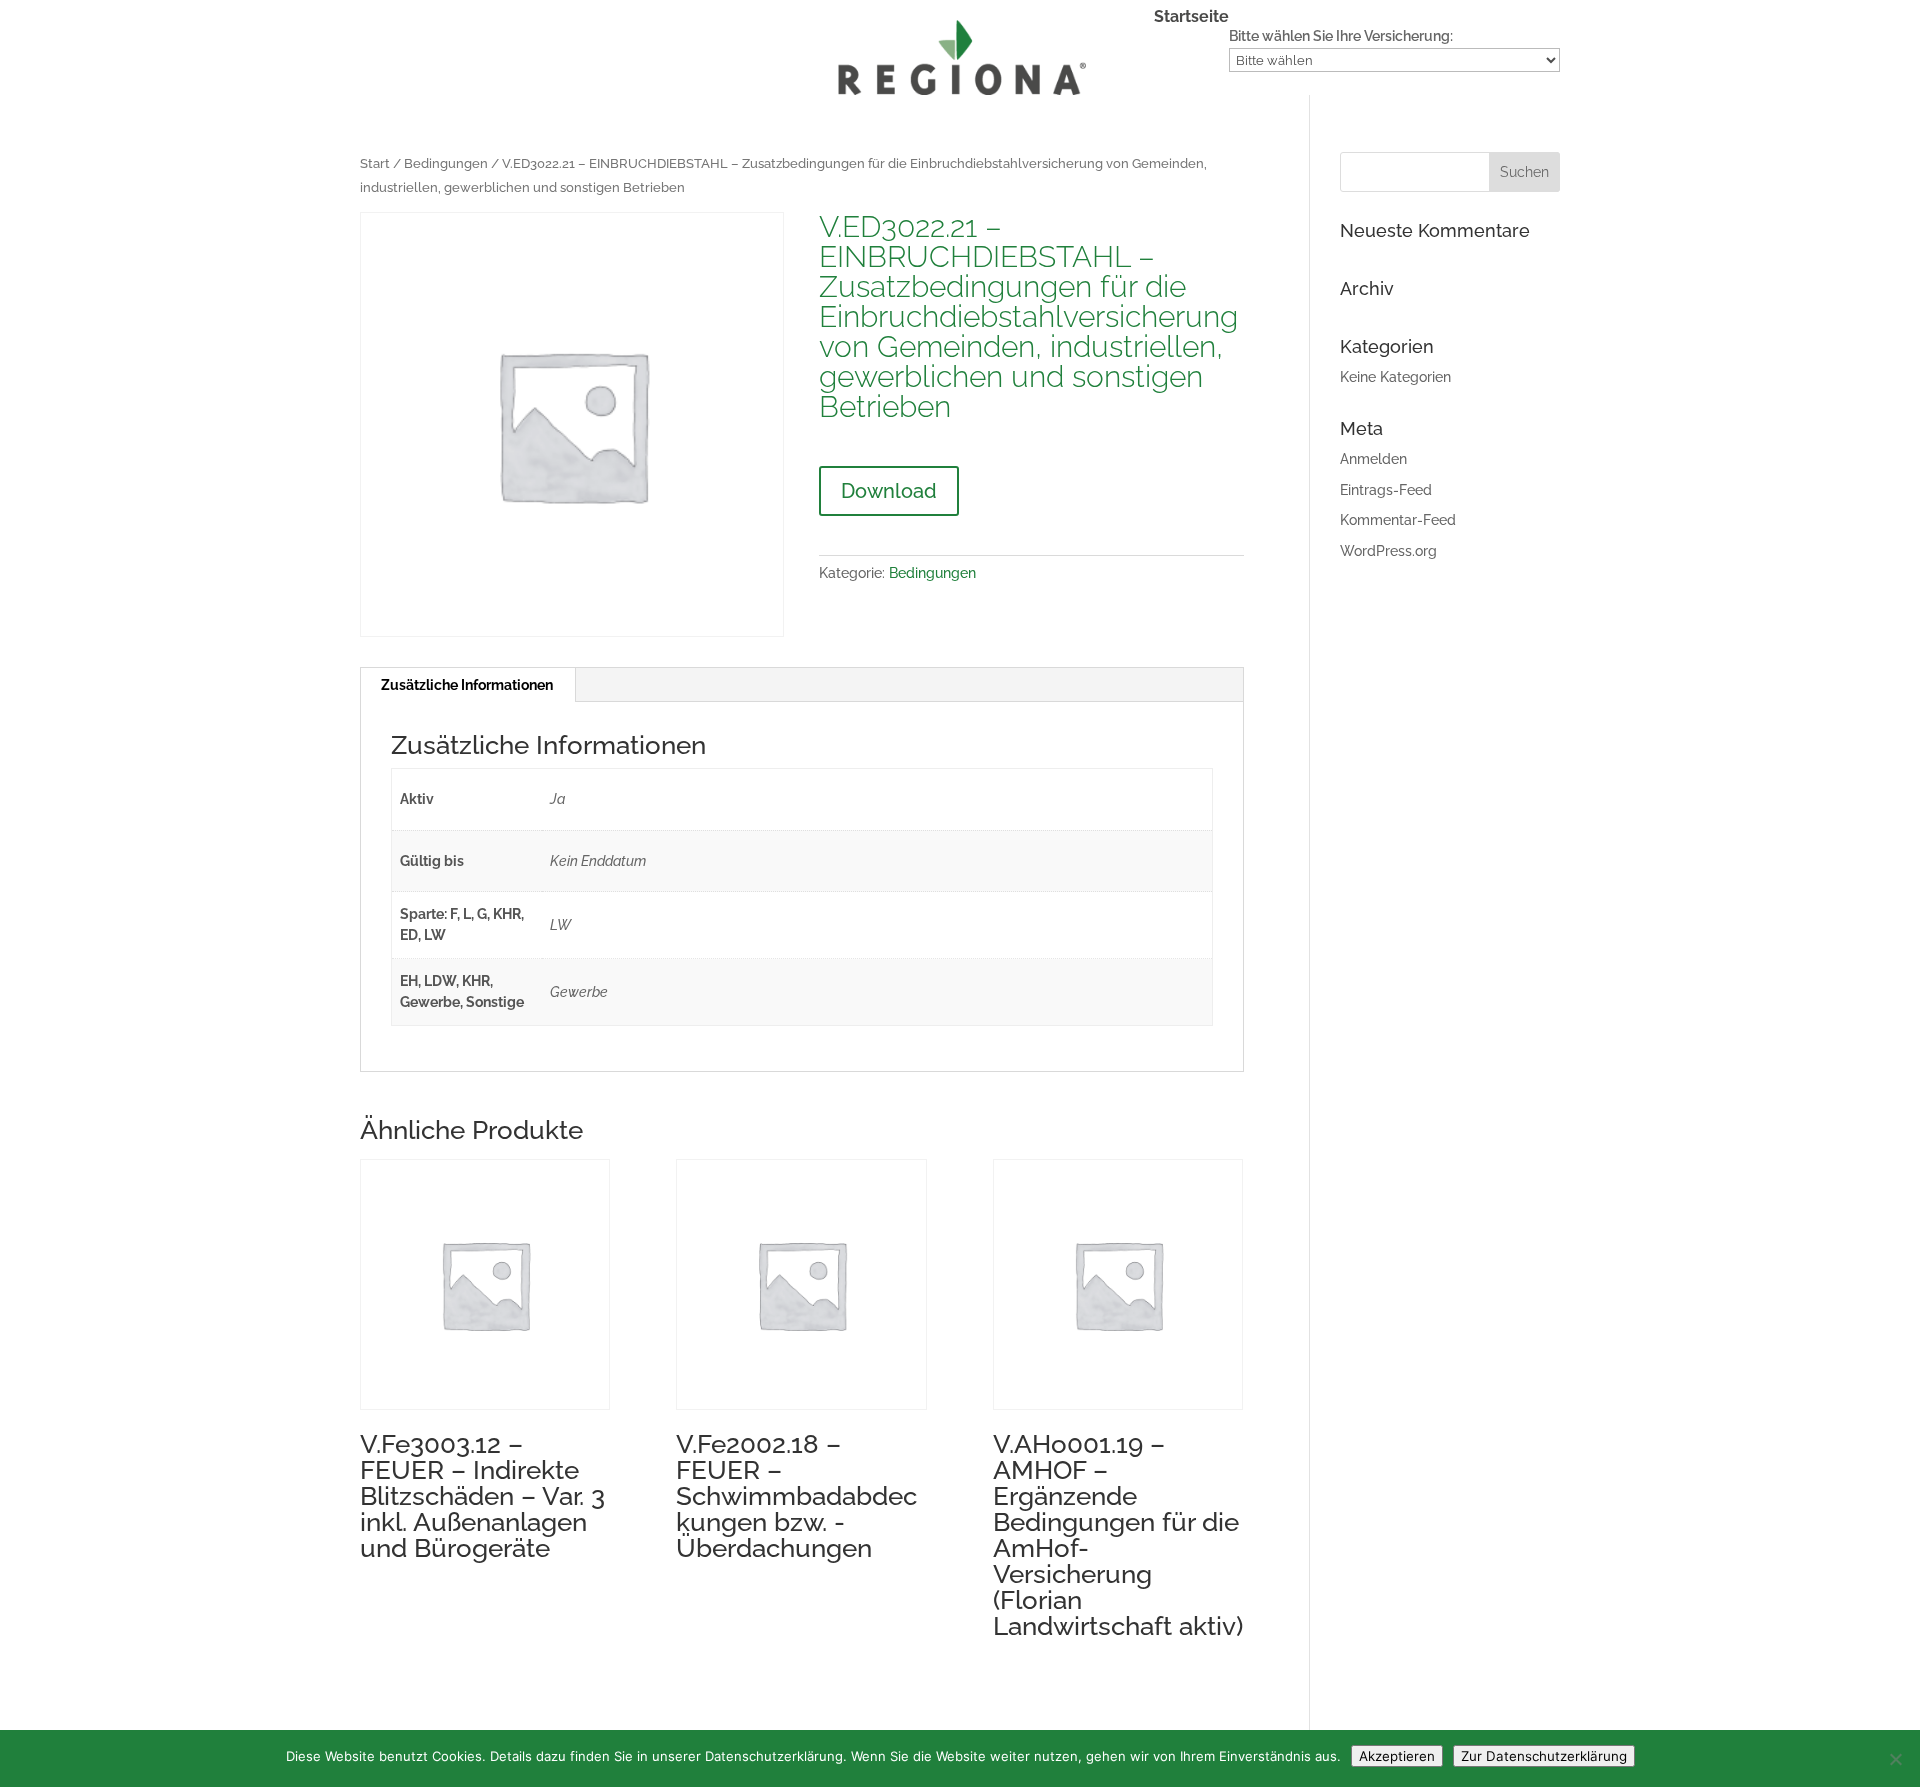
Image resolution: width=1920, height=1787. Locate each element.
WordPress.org (1388, 551)
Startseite (1191, 18)
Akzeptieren (1397, 1756)
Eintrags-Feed (1386, 490)
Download (889, 491)
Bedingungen (446, 163)
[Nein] (1895, 1759)
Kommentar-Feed (1398, 520)
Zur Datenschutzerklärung (1544, 1756)
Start (375, 163)
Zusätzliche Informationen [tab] (467, 685)
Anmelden (1373, 459)
